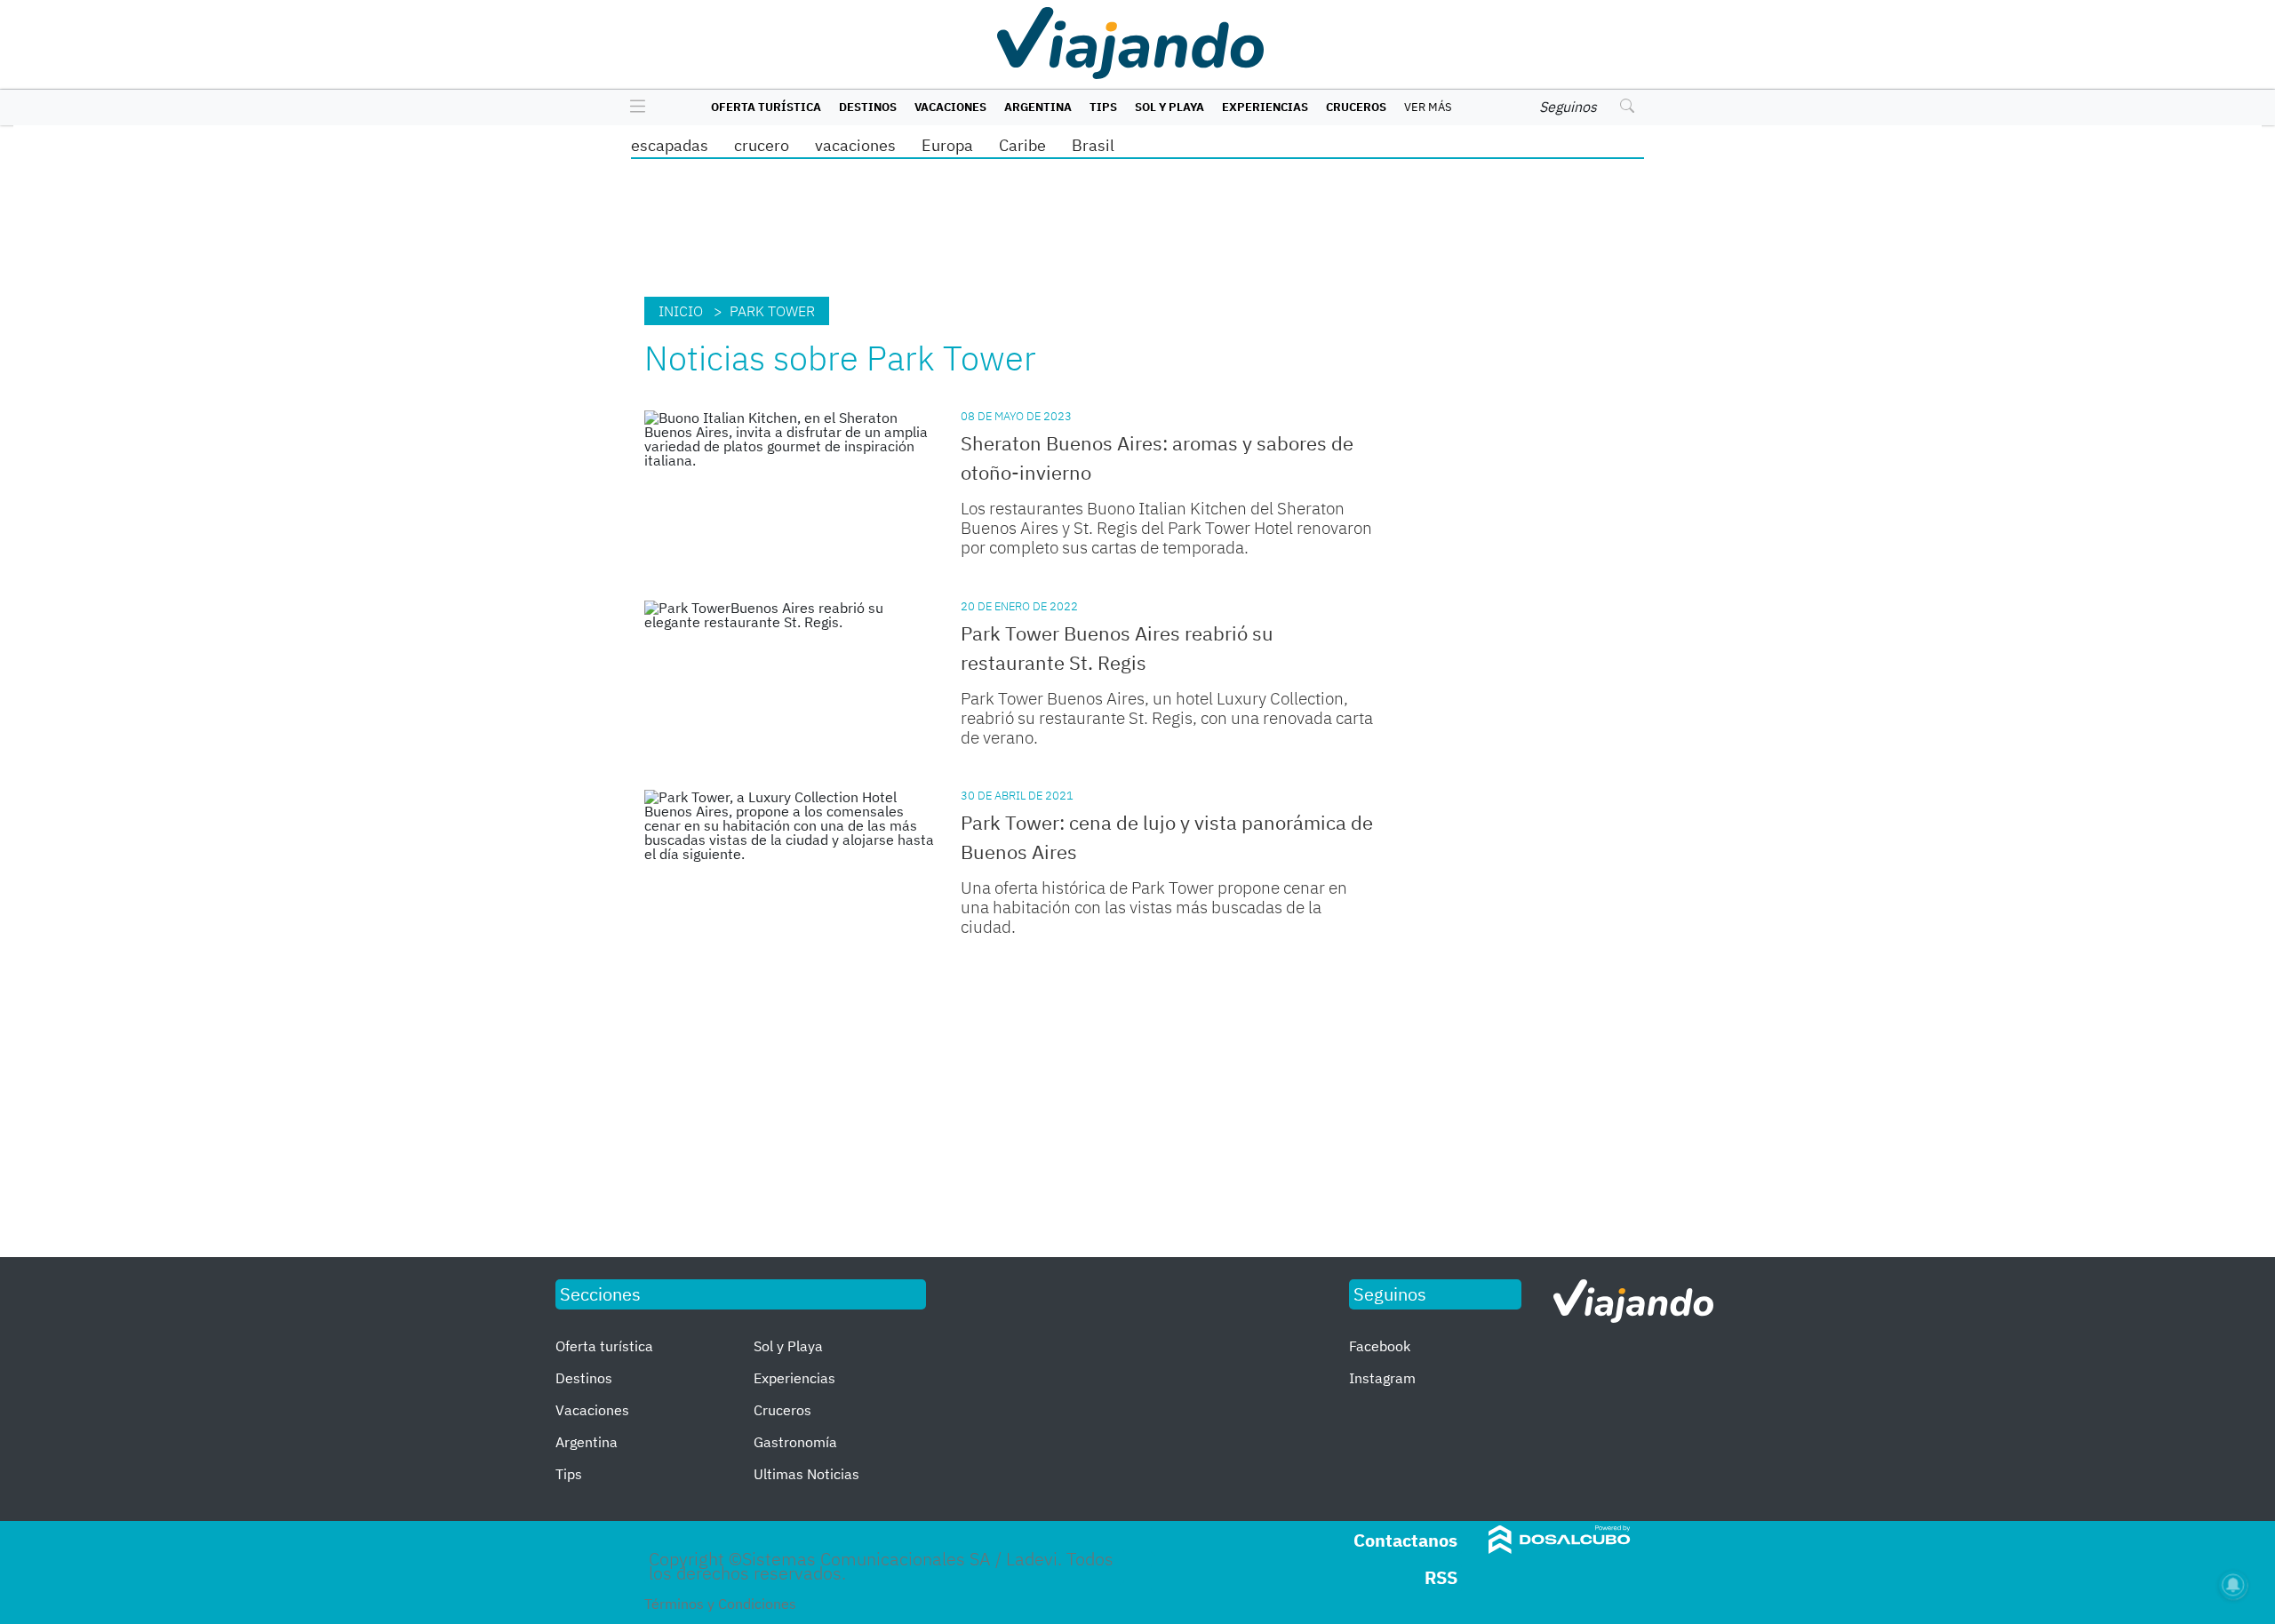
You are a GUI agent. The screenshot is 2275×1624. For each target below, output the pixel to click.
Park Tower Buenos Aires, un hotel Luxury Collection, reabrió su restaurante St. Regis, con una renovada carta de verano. (1167, 718)
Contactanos (1405, 1540)
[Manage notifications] (2233, 1585)
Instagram (1382, 1378)
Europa (947, 145)
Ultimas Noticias (806, 1474)
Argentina (1038, 107)
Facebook (1380, 1346)
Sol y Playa (1169, 107)
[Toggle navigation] (633, 107)
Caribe (1022, 145)
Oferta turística (766, 107)
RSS (1441, 1577)
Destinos (868, 107)
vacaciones (855, 145)
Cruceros (1356, 107)
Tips (1103, 107)
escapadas (670, 145)
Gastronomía (795, 1442)
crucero (762, 145)
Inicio (681, 311)
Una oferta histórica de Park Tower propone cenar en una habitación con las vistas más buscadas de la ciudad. (1154, 907)
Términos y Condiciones (720, 1604)
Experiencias (1265, 107)
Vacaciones (950, 107)
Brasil (1093, 145)
